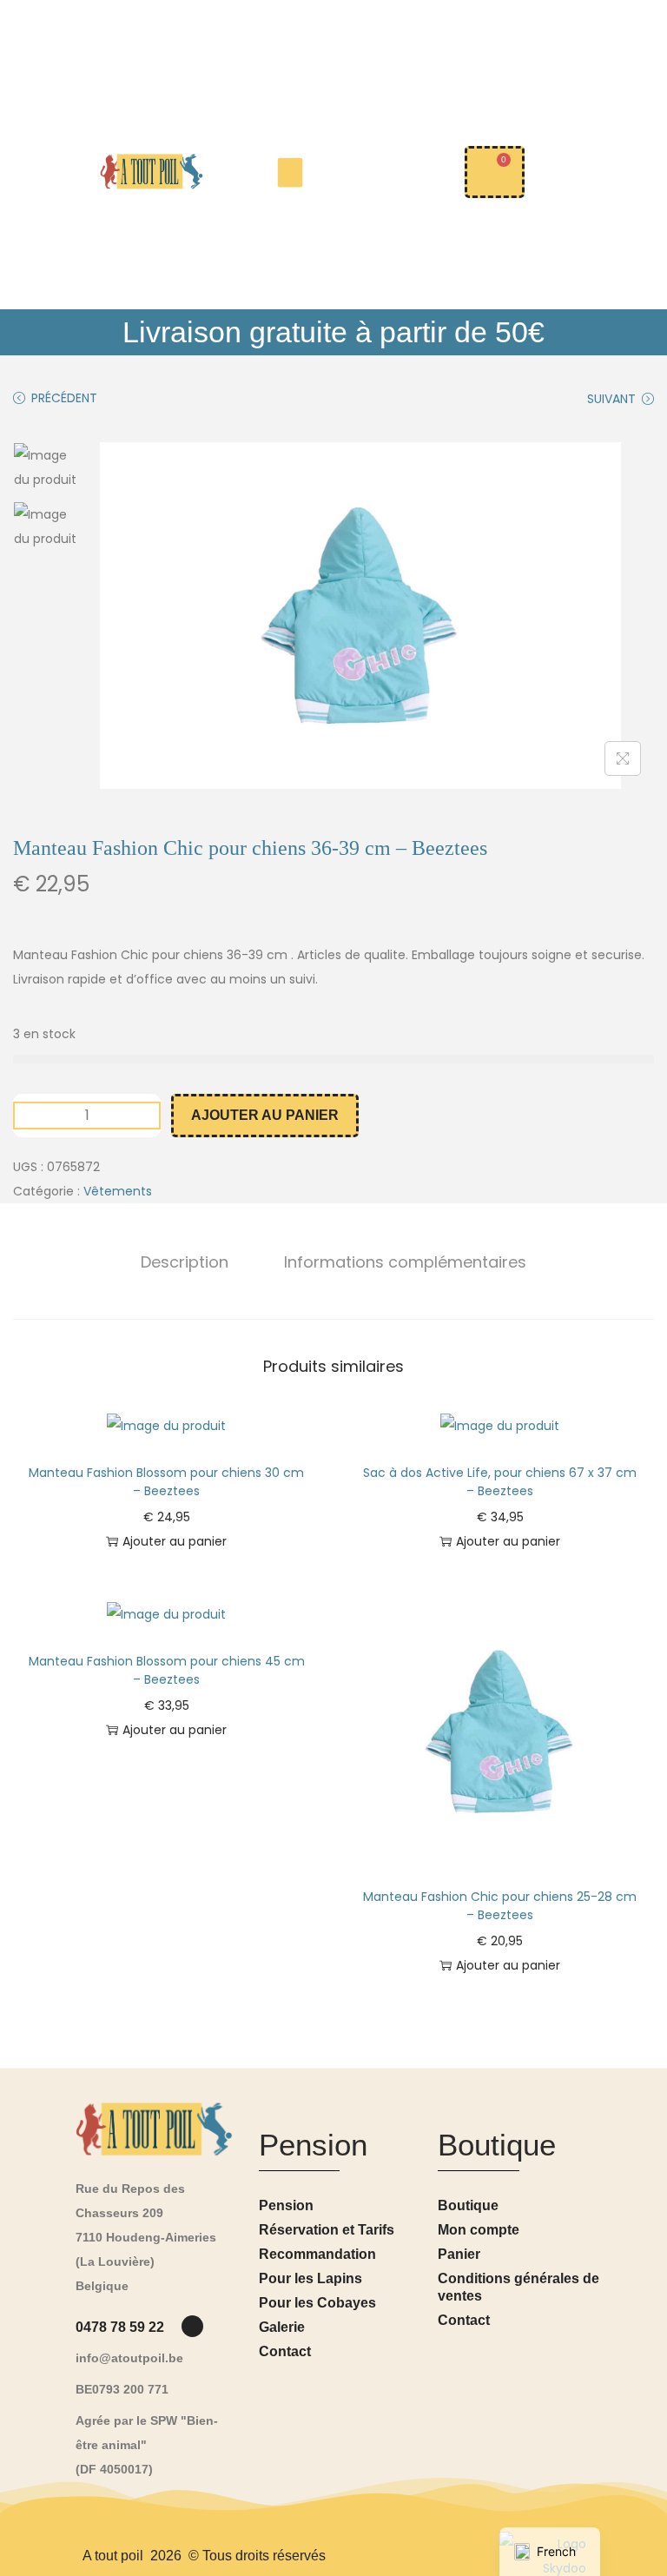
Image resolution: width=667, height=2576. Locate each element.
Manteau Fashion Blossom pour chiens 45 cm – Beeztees (167, 1670)
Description (185, 1262)
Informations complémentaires (405, 1262)
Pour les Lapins (310, 2278)
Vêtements (118, 1191)
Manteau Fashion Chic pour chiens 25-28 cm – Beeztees (500, 1906)
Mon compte (479, 2230)
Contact (285, 2351)
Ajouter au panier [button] (175, 1541)
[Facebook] (192, 2326)
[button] (291, 172)
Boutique (468, 2205)
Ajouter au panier (265, 1115)
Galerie (282, 2327)
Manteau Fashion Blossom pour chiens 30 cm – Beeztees (166, 1482)
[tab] (185, 1262)
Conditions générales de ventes (518, 2287)
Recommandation (317, 2254)
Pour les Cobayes (317, 2303)
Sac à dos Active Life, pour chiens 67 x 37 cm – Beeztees (500, 1482)
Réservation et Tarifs (327, 2230)
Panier (459, 2254)
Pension (286, 2205)
